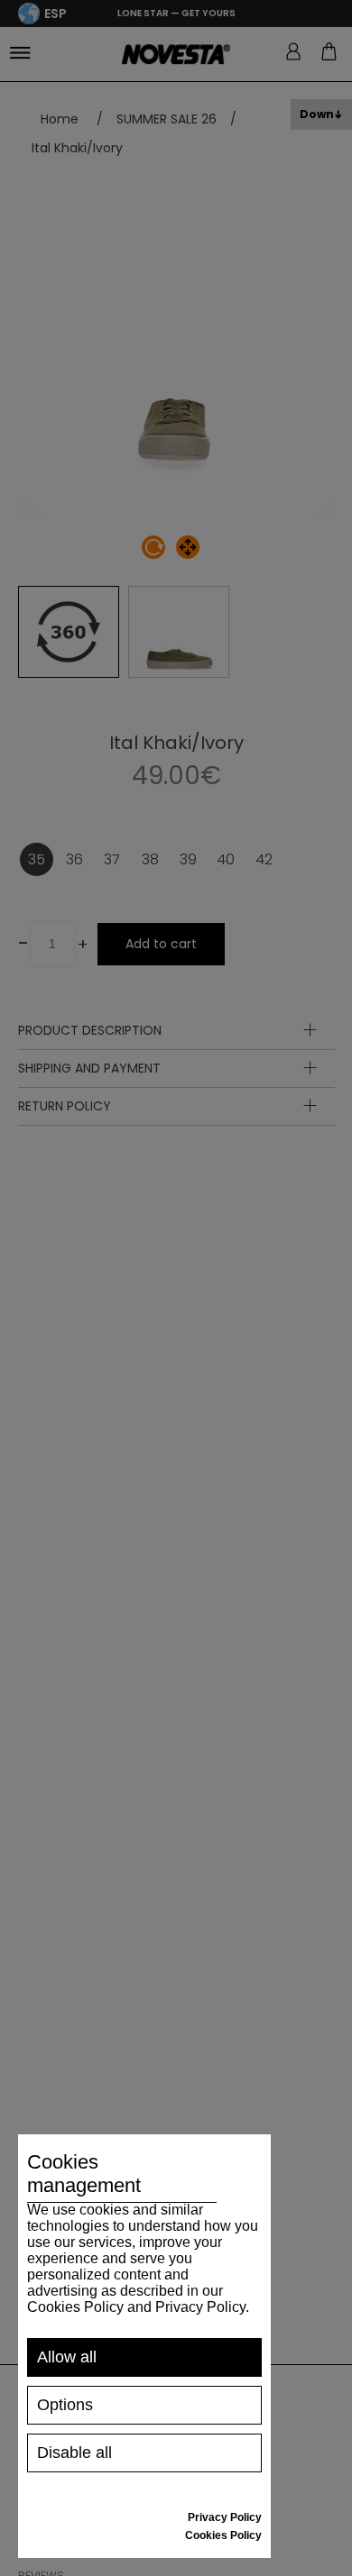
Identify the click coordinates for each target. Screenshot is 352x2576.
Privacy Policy (225, 2517)
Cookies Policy (223, 2535)
